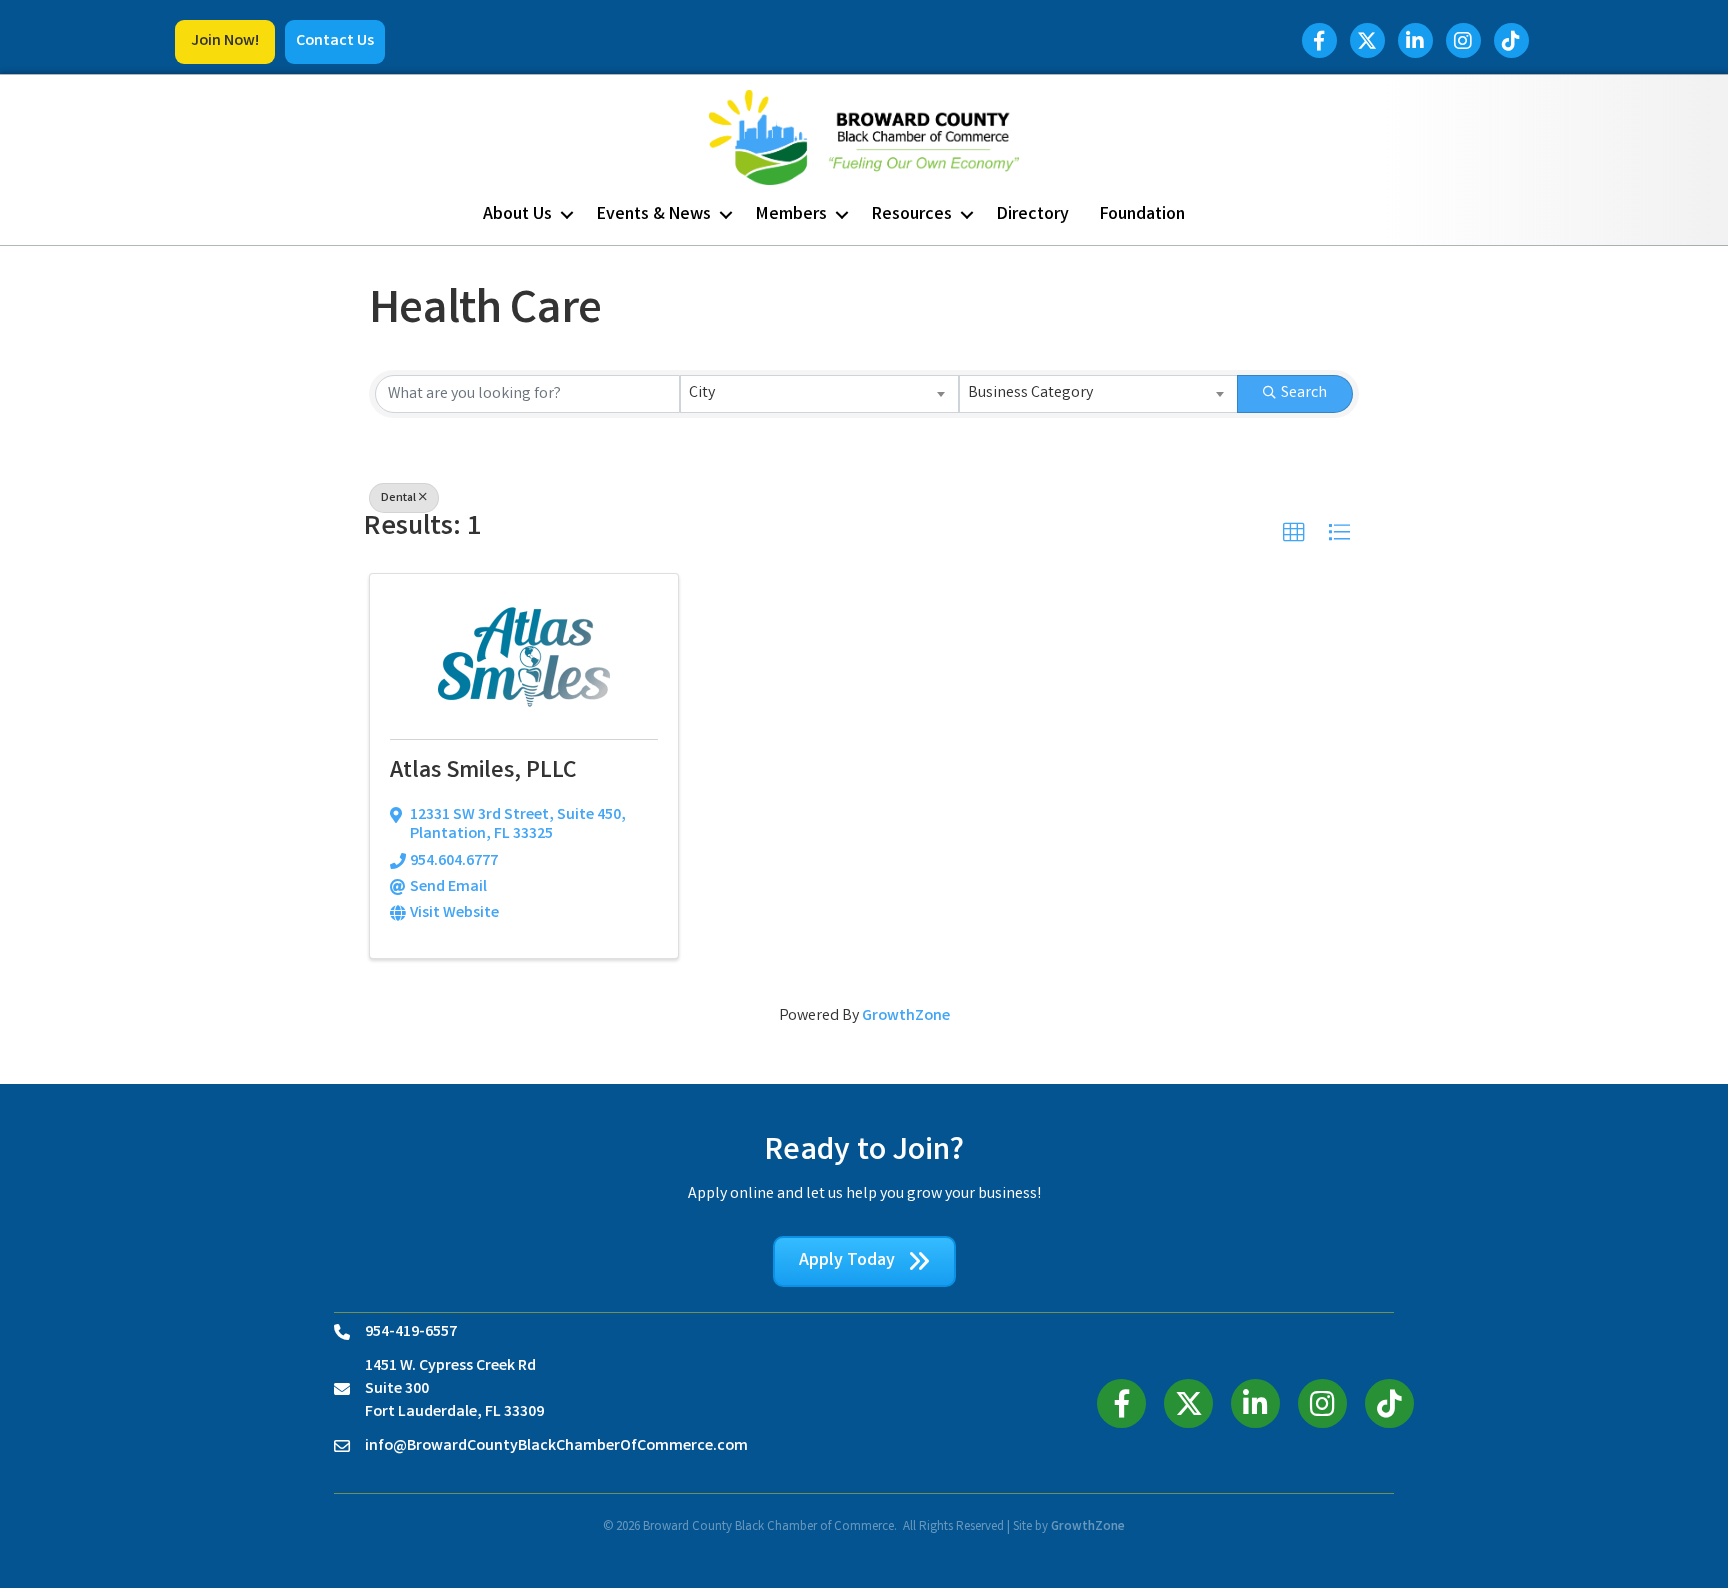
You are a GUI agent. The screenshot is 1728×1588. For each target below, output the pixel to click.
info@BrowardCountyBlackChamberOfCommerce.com (556, 1446)
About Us (517, 215)
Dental (398, 498)
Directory (1033, 215)
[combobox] (819, 394)
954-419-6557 (411, 1332)
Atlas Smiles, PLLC (483, 772)
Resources (912, 215)
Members (791, 215)
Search (1304, 393)
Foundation (1142, 215)
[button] (225, 42)
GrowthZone (906, 1016)
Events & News (654, 215)
